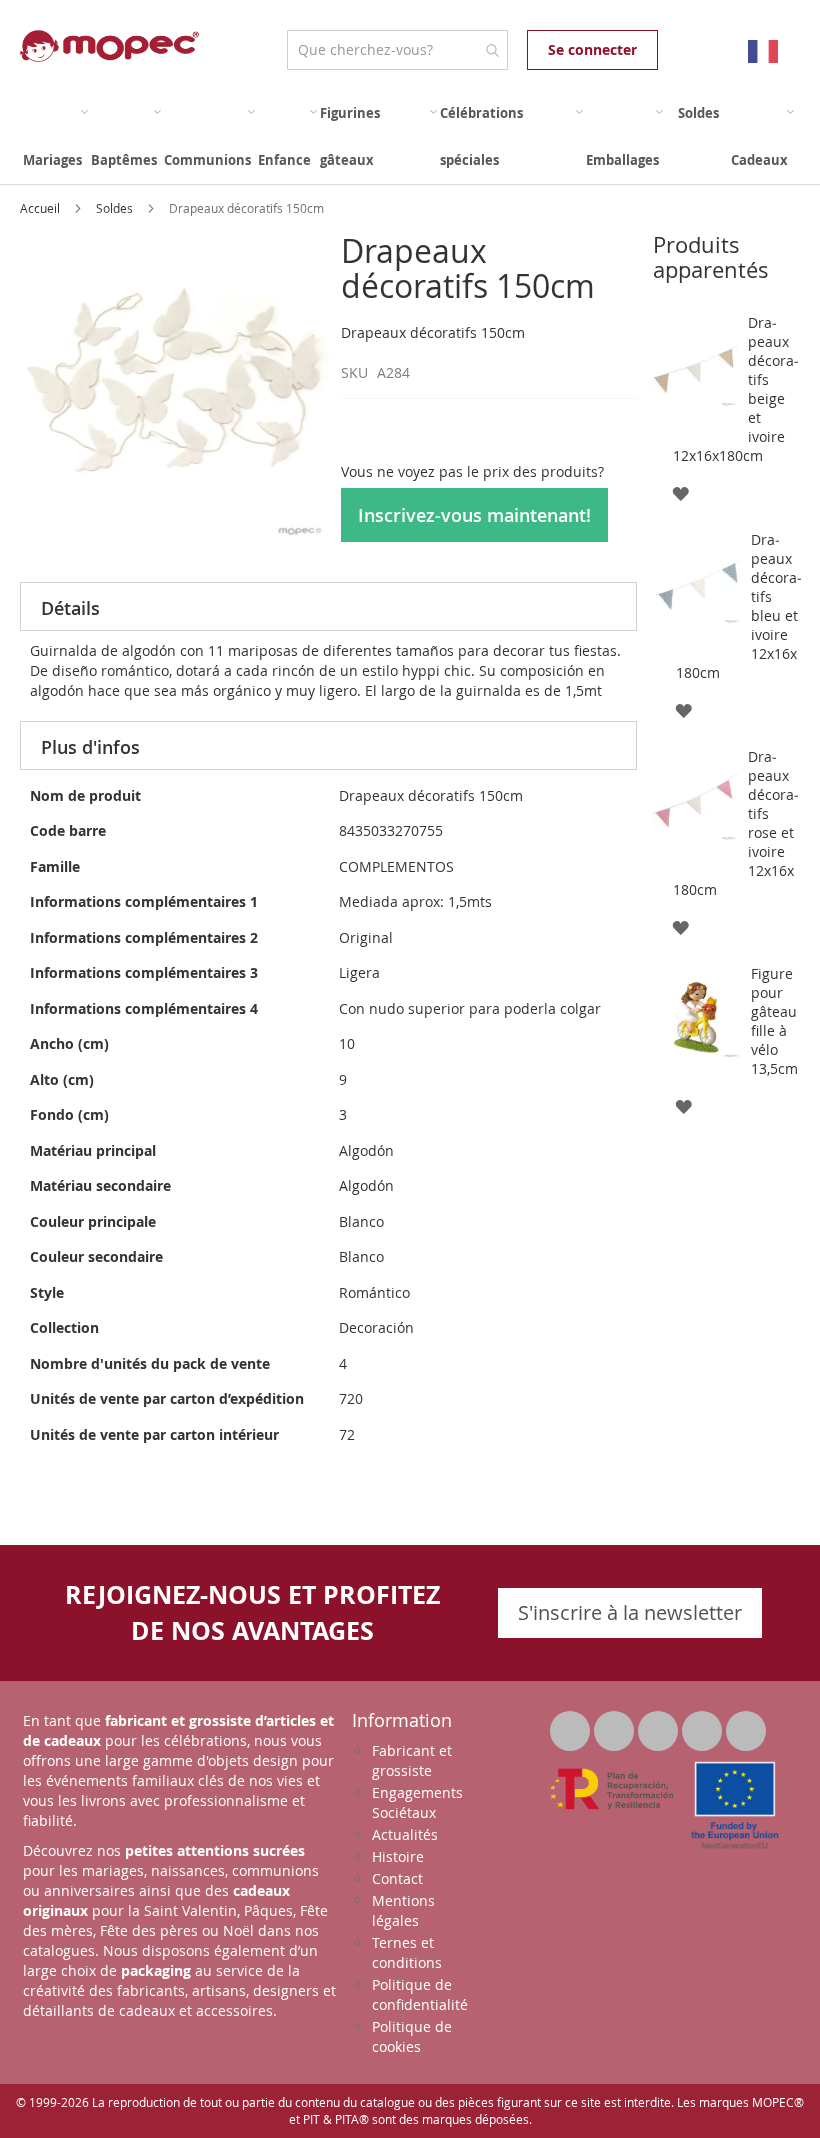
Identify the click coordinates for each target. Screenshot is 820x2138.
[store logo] (109, 46)
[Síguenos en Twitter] (572, 1725)
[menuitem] (55, 137)
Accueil (41, 208)
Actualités (405, 1834)
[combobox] (397, 50)
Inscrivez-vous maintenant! (474, 515)
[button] (680, 492)
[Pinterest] (704, 1725)
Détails (70, 608)
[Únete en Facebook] (616, 1725)
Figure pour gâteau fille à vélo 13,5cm (774, 1021)
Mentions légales (403, 1910)
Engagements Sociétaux (417, 1802)
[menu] (410, 137)
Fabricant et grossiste (412, 1760)
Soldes (116, 208)
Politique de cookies (412, 2036)
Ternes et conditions (407, 1952)
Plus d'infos (90, 747)
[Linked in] (660, 1725)
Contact (397, 1878)
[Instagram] (746, 1725)
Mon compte (677, 50)
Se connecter (592, 49)
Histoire (398, 1856)
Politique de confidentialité (420, 1994)
